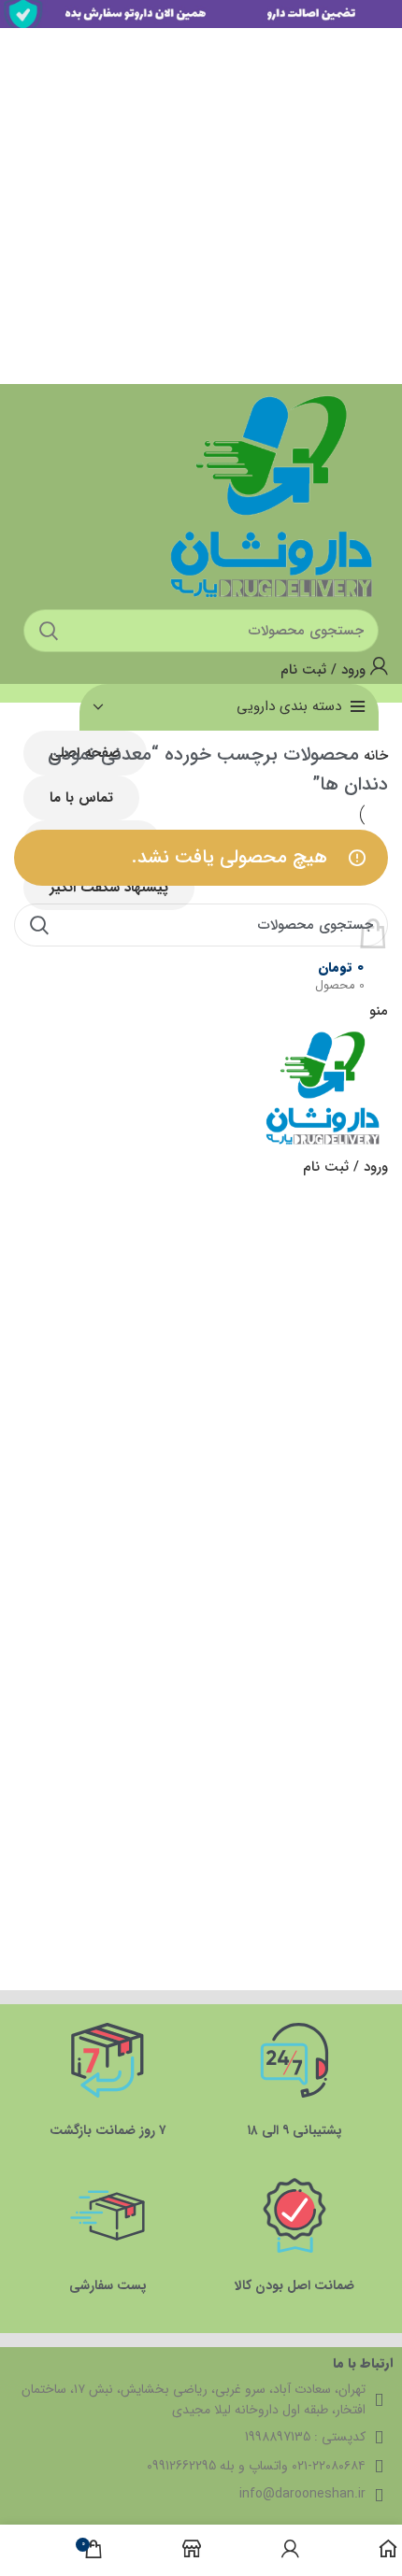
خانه (373, 756)
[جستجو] (39, 925)
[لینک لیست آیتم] (196, 2466)
